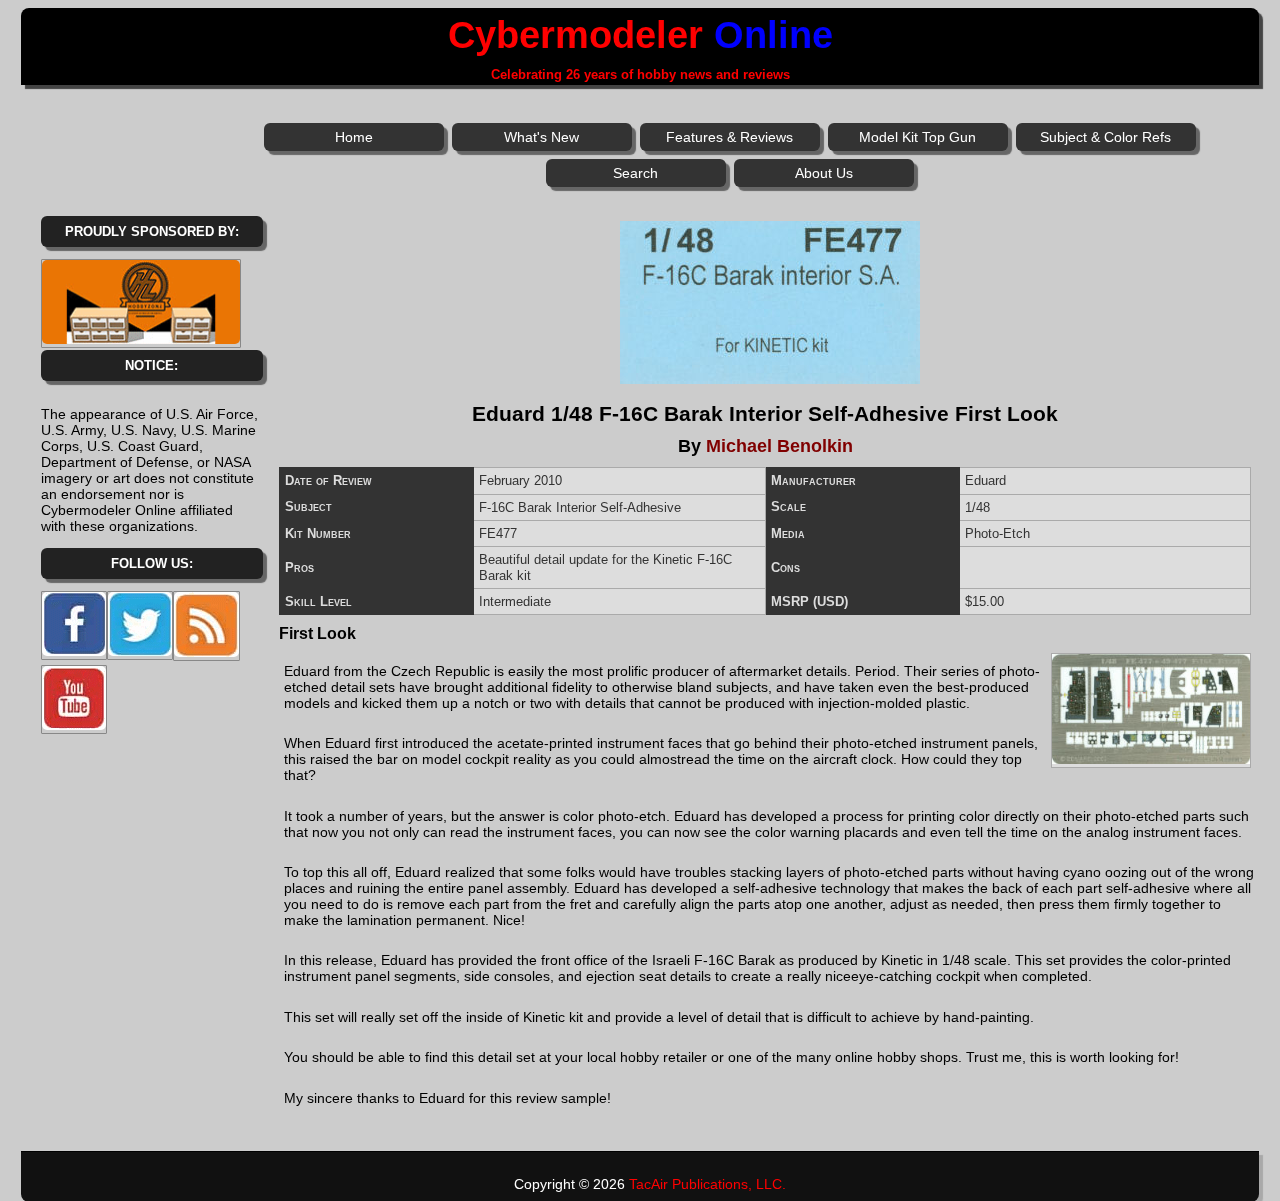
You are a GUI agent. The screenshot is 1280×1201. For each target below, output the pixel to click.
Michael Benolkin (779, 446)
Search (635, 173)
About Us (824, 173)
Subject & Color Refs (1105, 137)
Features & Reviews (729, 137)
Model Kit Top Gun (917, 137)
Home (354, 137)
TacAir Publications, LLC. (707, 1184)
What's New (541, 137)
